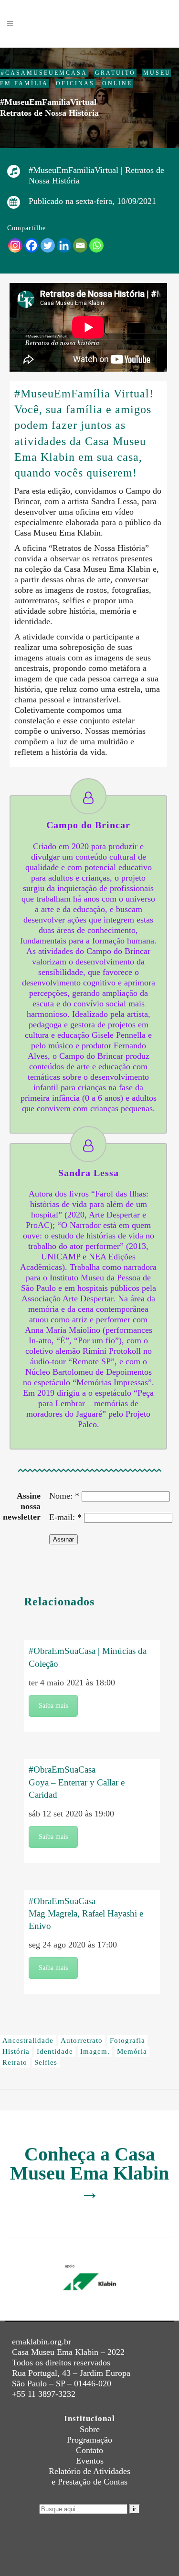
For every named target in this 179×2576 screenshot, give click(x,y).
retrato (15, 2062)
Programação (89, 2440)
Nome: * (64, 1496)
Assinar (63, 1539)
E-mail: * (65, 1517)
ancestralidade (28, 2040)
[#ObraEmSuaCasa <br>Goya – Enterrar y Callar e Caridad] (92, 1754)
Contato (89, 2450)
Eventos (90, 2461)
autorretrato (82, 2040)
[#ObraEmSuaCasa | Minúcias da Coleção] (92, 1630)
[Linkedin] (64, 245)
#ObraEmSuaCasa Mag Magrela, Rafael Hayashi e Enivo (86, 1913)
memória (132, 2051)
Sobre (90, 2429)
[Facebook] (32, 245)
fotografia (127, 2040)
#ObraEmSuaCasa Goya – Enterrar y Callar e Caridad (77, 1782)
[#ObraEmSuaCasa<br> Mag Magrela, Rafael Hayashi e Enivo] (92, 1885)
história (16, 2051)
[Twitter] (48, 245)
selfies (46, 2062)
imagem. (95, 2051)
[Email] (80, 245)
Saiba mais (53, 1706)
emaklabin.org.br (42, 2342)
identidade (55, 2051)
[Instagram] (15, 245)
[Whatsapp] (96, 245)
